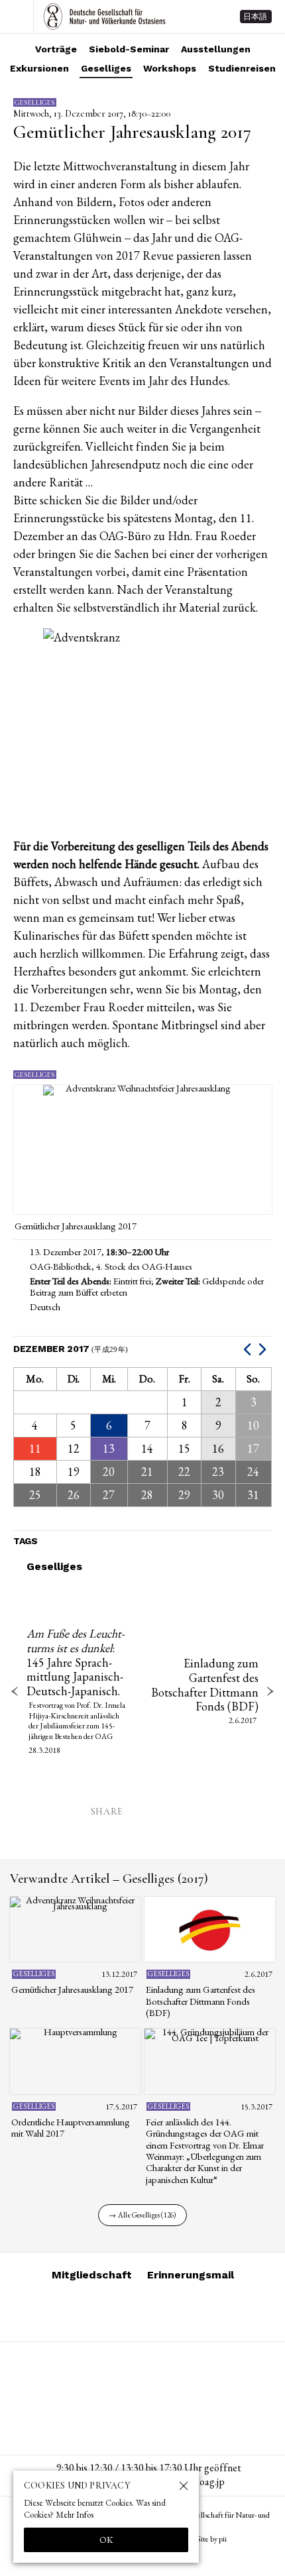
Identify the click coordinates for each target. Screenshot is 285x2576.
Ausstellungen (216, 49)
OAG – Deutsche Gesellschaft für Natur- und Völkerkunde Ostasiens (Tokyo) (105, 17)
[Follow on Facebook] (158, 2312)
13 (109, 1448)
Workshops (170, 68)
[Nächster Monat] (264, 1349)
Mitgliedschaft (92, 2275)
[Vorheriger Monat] (249, 1349)
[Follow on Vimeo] (127, 2312)
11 (35, 1448)
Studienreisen (242, 68)
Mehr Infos (75, 2515)
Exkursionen (39, 68)
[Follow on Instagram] (95, 2312)
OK (106, 2540)
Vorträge (56, 49)
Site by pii (212, 2539)
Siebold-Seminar (129, 49)
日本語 (255, 17)
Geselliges (106, 68)
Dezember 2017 (71, 1349)
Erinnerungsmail (191, 2275)
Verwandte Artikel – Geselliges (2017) (109, 1879)
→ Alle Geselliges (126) (142, 2215)
